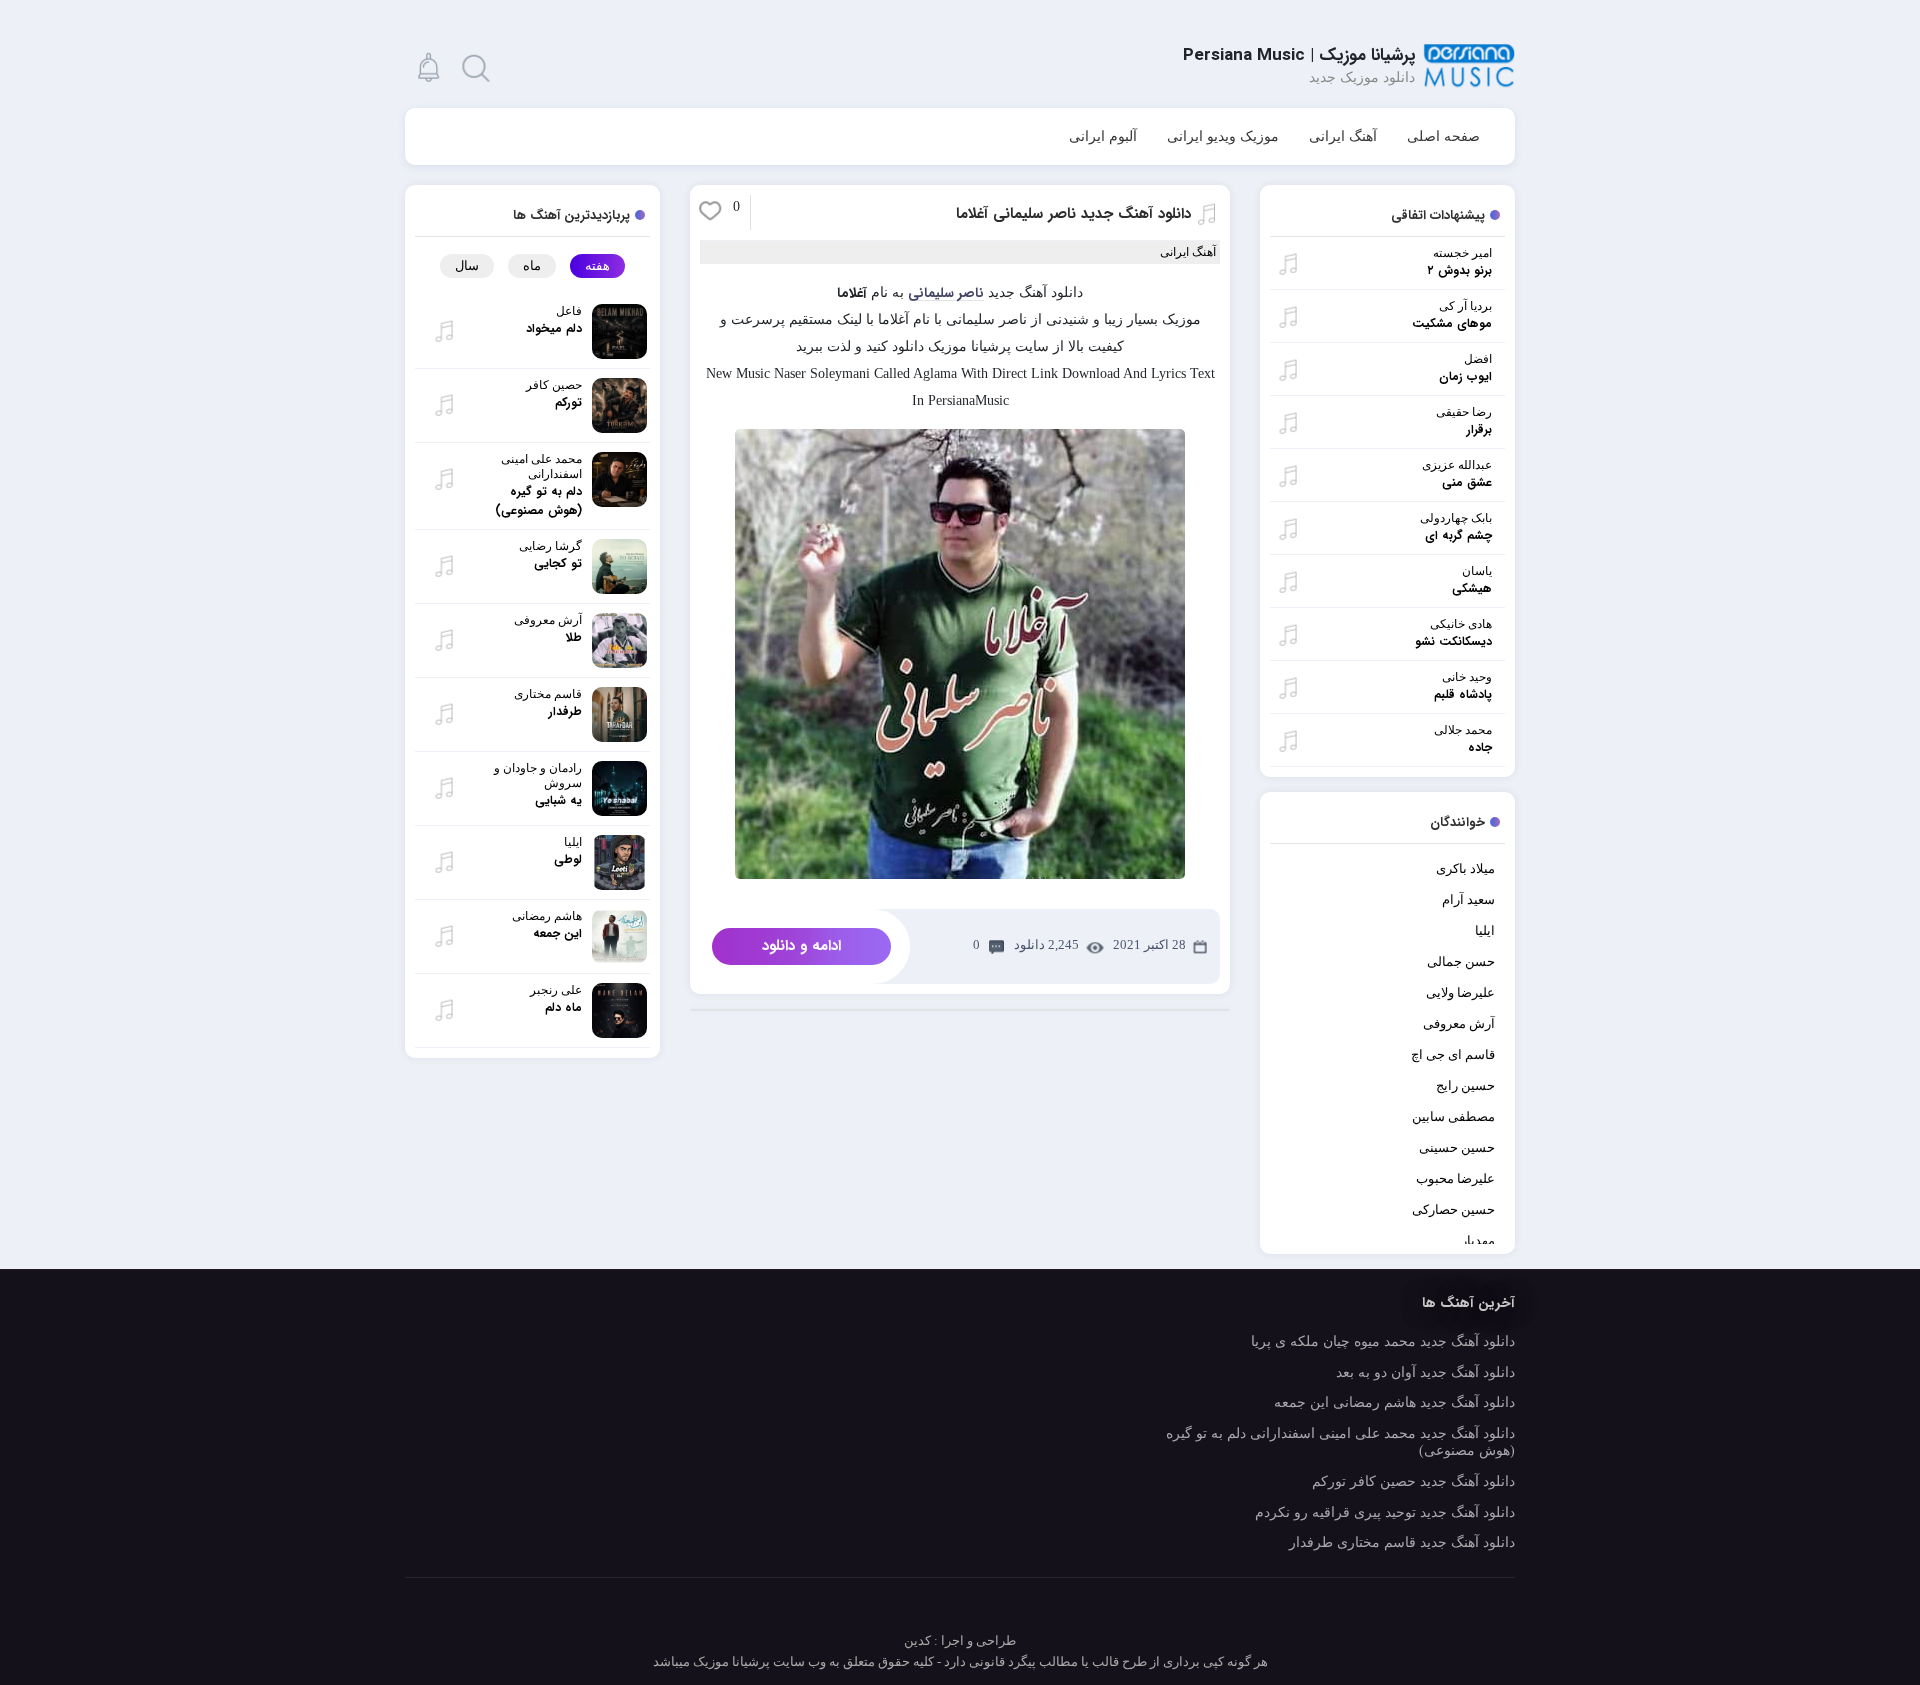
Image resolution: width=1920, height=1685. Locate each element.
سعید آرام (1468, 899)
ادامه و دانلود (801, 946)
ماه (532, 265)
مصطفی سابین (1453, 1116)
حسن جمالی (1461, 961)
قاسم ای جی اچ (1453, 1054)
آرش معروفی (1459, 1023)
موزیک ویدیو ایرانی (1223, 136)
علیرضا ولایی (1460, 992)
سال (467, 265)
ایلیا (1485, 930)
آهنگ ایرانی (1343, 136)
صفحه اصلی (1443, 136)
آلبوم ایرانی (1103, 136)
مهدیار (1478, 1240)
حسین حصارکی (1453, 1209)
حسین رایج (1465, 1085)
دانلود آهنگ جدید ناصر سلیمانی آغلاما (1073, 214)
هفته (597, 265)
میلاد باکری (1465, 868)
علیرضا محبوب (1455, 1178)
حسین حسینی (1457, 1147)
